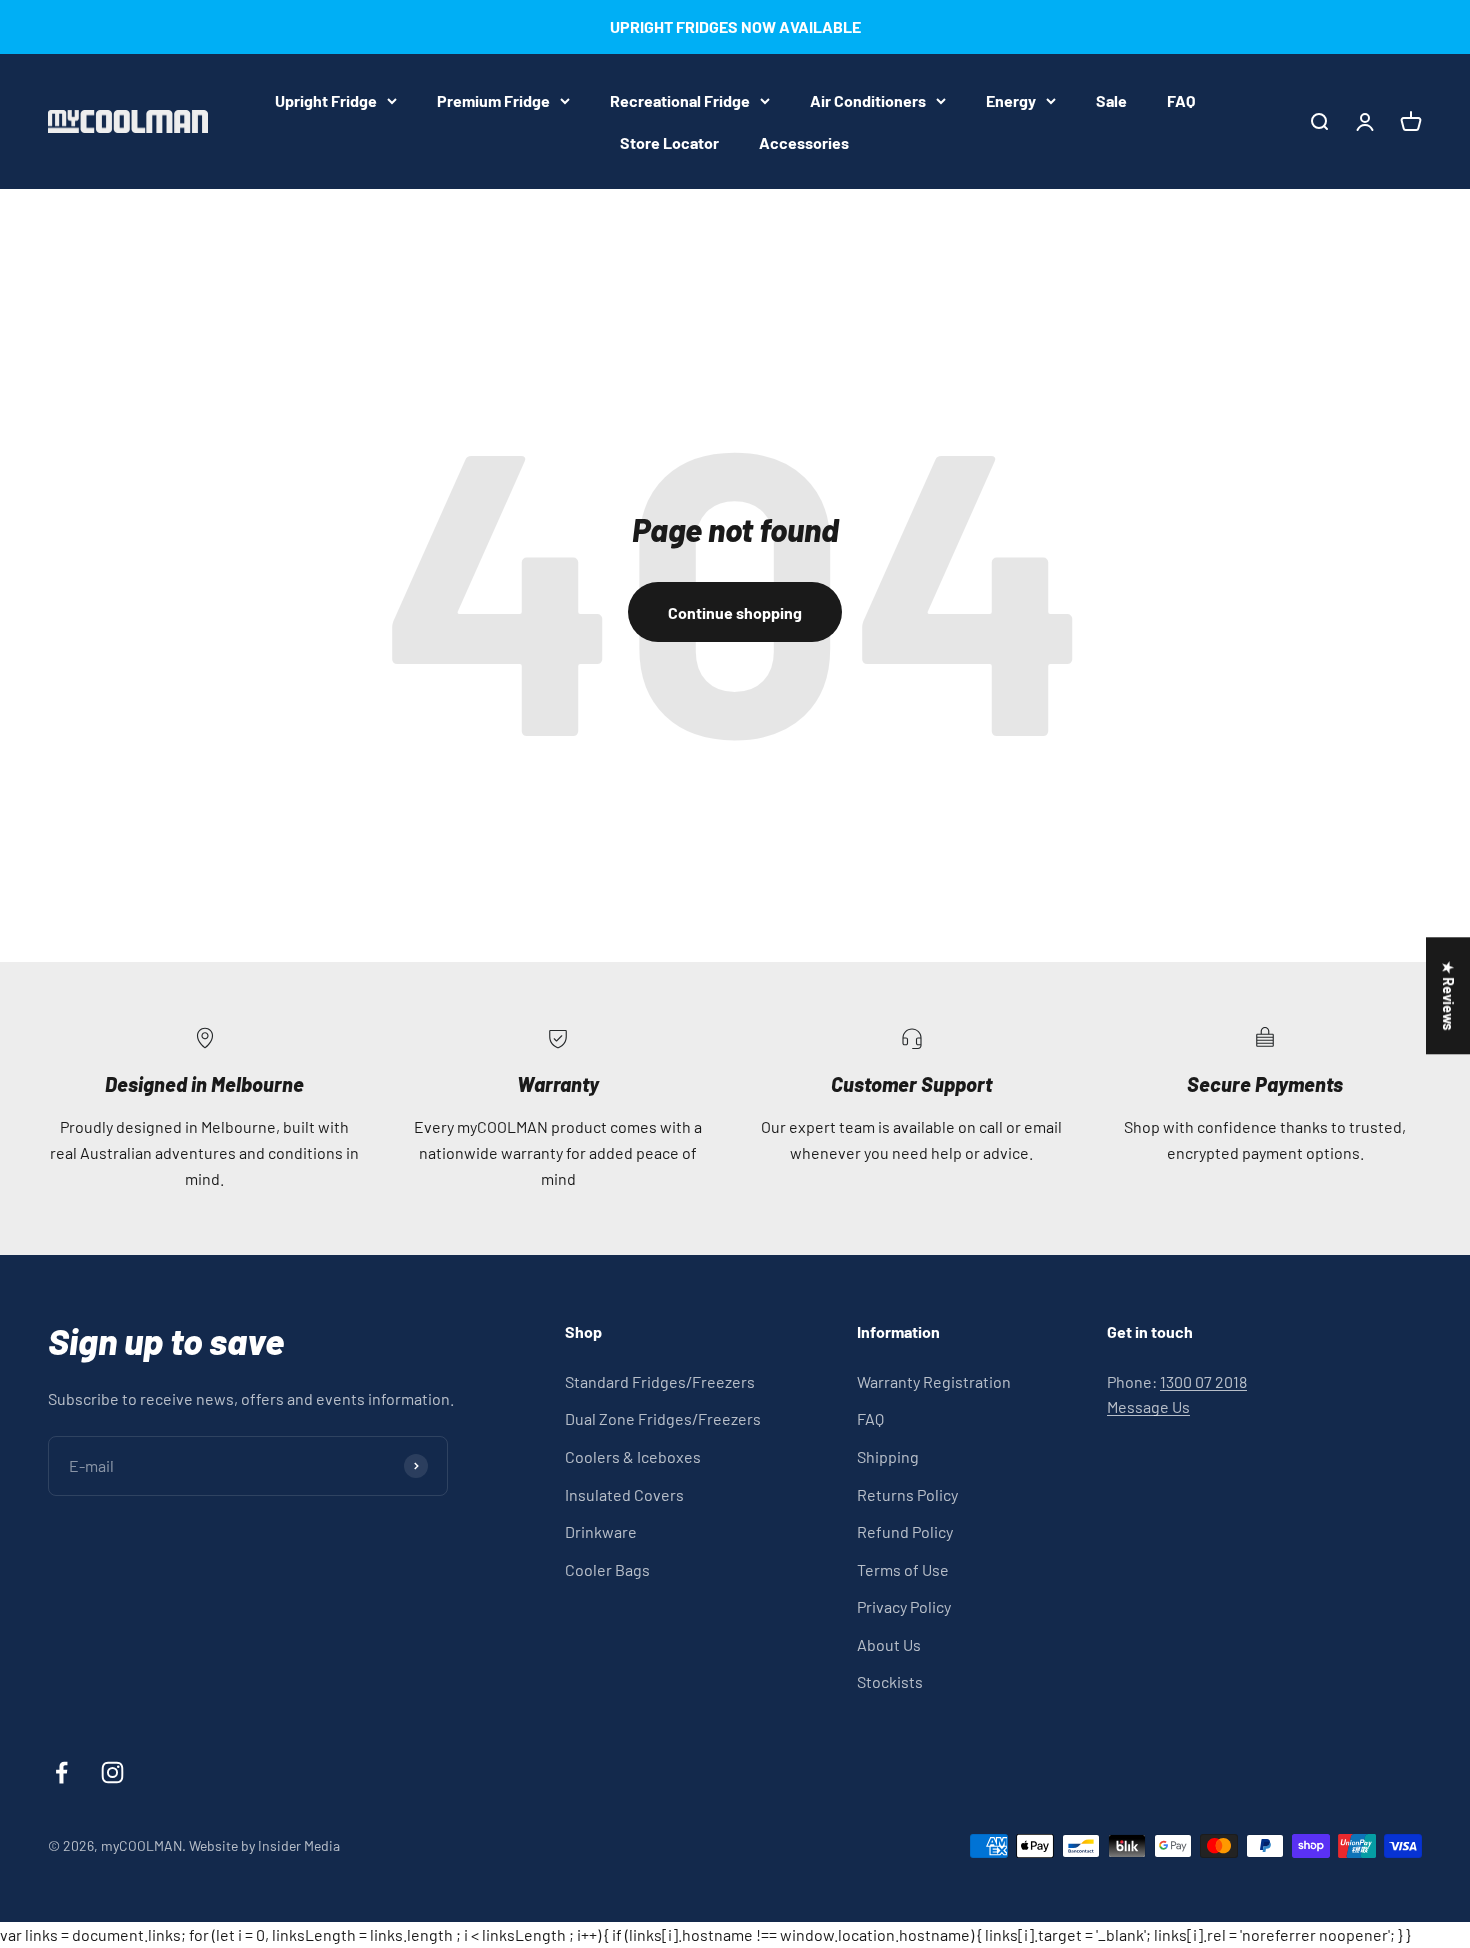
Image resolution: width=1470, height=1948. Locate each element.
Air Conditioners (868, 100)
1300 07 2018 (1203, 1381)
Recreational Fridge (680, 100)
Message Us (1148, 1406)
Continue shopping (735, 612)
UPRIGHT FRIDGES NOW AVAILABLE (735, 26)
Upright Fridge (326, 100)
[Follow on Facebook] (61, 1772)
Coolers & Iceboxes (633, 1456)
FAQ (1181, 100)
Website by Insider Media (264, 1845)
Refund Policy (905, 1531)
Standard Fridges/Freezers (660, 1381)
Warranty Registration (934, 1381)
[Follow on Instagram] (112, 1772)
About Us (889, 1644)
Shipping (888, 1456)
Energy (1011, 100)
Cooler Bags (607, 1569)
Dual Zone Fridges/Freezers (663, 1418)
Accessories (804, 141)
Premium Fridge (493, 100)
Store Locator (669, 141)
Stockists (890, 1681)
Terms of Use (903, 1569)
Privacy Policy (904, 1606)
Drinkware (601, 1531)
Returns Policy (907, 1494)
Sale (1111, 100)
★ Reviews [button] (1448, 995)
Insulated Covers (624, 1494)
